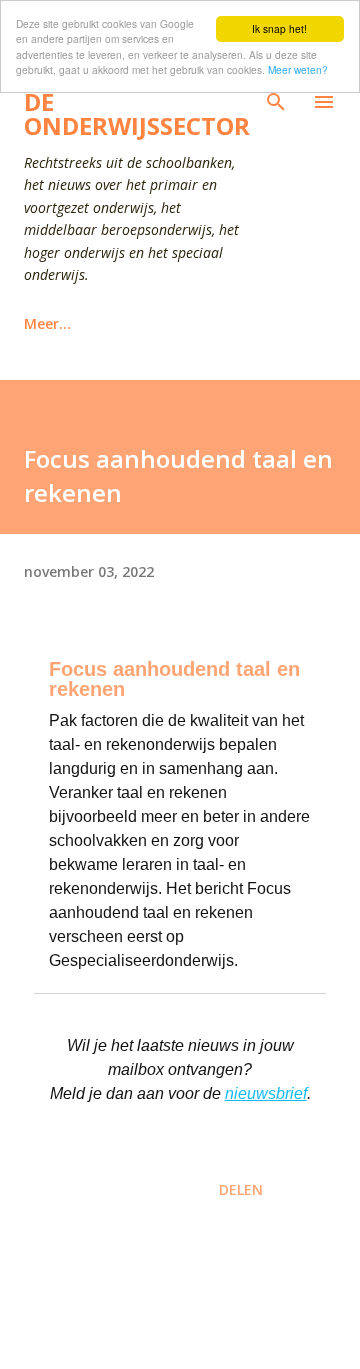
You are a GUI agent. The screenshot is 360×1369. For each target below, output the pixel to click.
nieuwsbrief (266, 1093)
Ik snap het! (279, 28)
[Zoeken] (276, 102)
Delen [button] (241, 1189)
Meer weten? (298, 69)
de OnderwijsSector (137, 113)
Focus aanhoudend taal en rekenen (174, 679)
